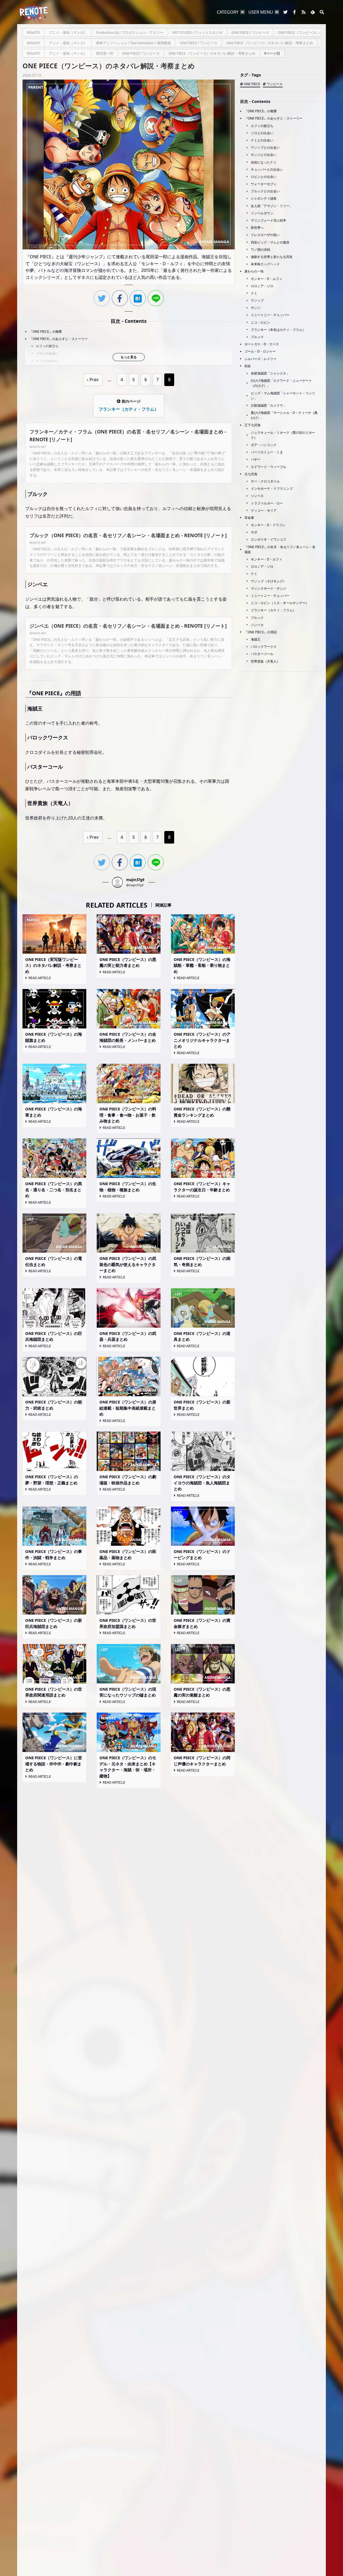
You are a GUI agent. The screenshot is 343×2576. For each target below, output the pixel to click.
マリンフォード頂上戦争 (269, 220)
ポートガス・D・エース (262, 344)
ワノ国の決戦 (260, 250)
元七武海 (251, 474)
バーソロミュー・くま (267, 452)
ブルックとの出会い (265, 191)
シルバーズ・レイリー (260, 359)
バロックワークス (264, 647)
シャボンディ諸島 (264, 198)
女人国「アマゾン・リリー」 (272, 206)
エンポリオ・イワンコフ (269, 539)
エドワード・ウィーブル (269, 467)
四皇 (248, 366)
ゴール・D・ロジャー (260, 351)
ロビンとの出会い (264, 177)
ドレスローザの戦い (265, 235)
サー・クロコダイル (265, 481)
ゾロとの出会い (47, 353)
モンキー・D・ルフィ (266, 279)
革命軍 (249, 518)
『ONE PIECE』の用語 (261, 632)
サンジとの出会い (264, 155)
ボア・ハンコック (264, 445)
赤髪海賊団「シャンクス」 (270, 373)
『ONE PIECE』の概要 (46, 332)
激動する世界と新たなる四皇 (272, 257)
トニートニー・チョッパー (270, 315)
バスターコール (262, 654)
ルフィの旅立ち (47, 346)
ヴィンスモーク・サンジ (269, 588)
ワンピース (275, 84)
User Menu (261, 12)
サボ (254, 532)
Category (228, 12)
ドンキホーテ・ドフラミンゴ (272, 488)
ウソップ (257, 300)
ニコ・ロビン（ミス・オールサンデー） (280, 603)
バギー (256, 459)
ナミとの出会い (47, 361)
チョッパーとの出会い (267, 169)
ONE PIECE (252, 84)
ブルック (257, 337)
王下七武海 (252, 425)
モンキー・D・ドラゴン (268, 525)
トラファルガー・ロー (267, 503)
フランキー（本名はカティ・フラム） (278, 330)
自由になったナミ (264, 162)
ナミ (254, 293)
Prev (94, 380)
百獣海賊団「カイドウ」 (269, 405)
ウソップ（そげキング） (269, 581)
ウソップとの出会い (265, 147)
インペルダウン (262, 213)
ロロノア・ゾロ (262, 286)
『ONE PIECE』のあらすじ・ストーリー (59, 339)
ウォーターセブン (264, 184)
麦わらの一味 (254, 271)
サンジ (256, 308)
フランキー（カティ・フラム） (273, 610)
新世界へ (257, 228)
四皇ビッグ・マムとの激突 (270, 242)
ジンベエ (257, 496)
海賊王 (256, 639)
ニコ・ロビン (260, 322)
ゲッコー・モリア (264, 510)
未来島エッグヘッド (265, 264)
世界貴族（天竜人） (265, 661)
